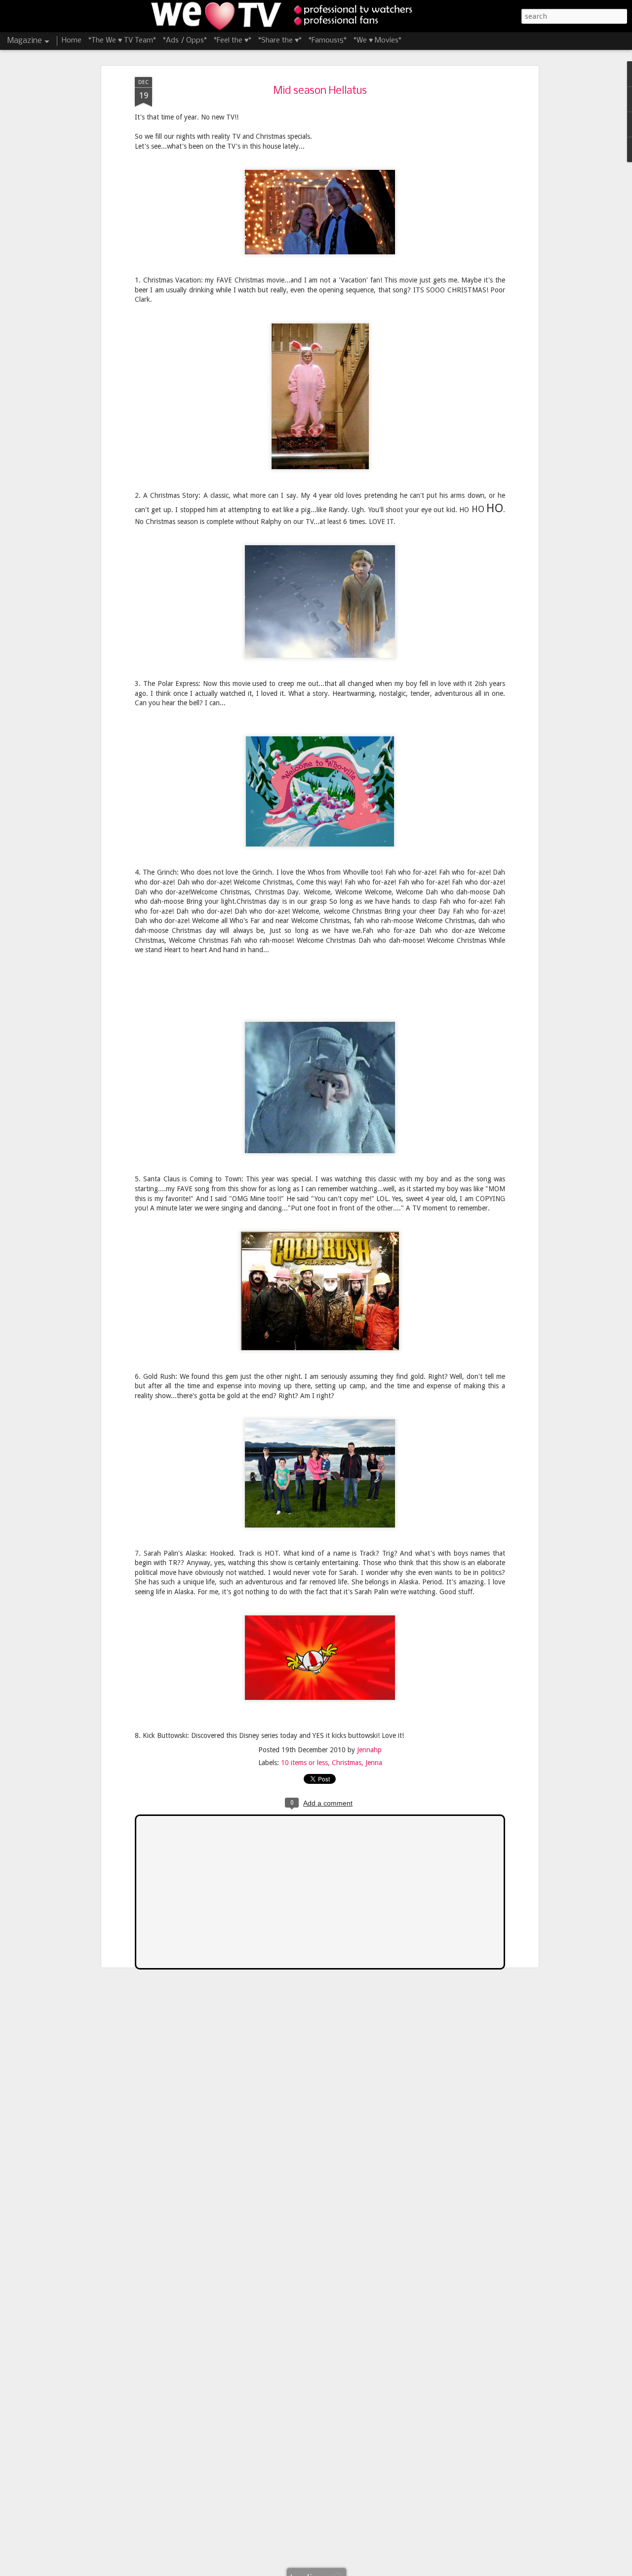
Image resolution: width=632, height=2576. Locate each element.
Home (72, 40)
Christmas (347, 1763)
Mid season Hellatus (320, 91)
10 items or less (304, 1763)
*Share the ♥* (280, 40)
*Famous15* (328, 40)
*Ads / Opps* (185, 40)
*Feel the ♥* (233, 40)
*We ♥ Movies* (377, 40)
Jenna (374, 1763)
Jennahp (369, 1750)
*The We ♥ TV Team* (122, 40)
